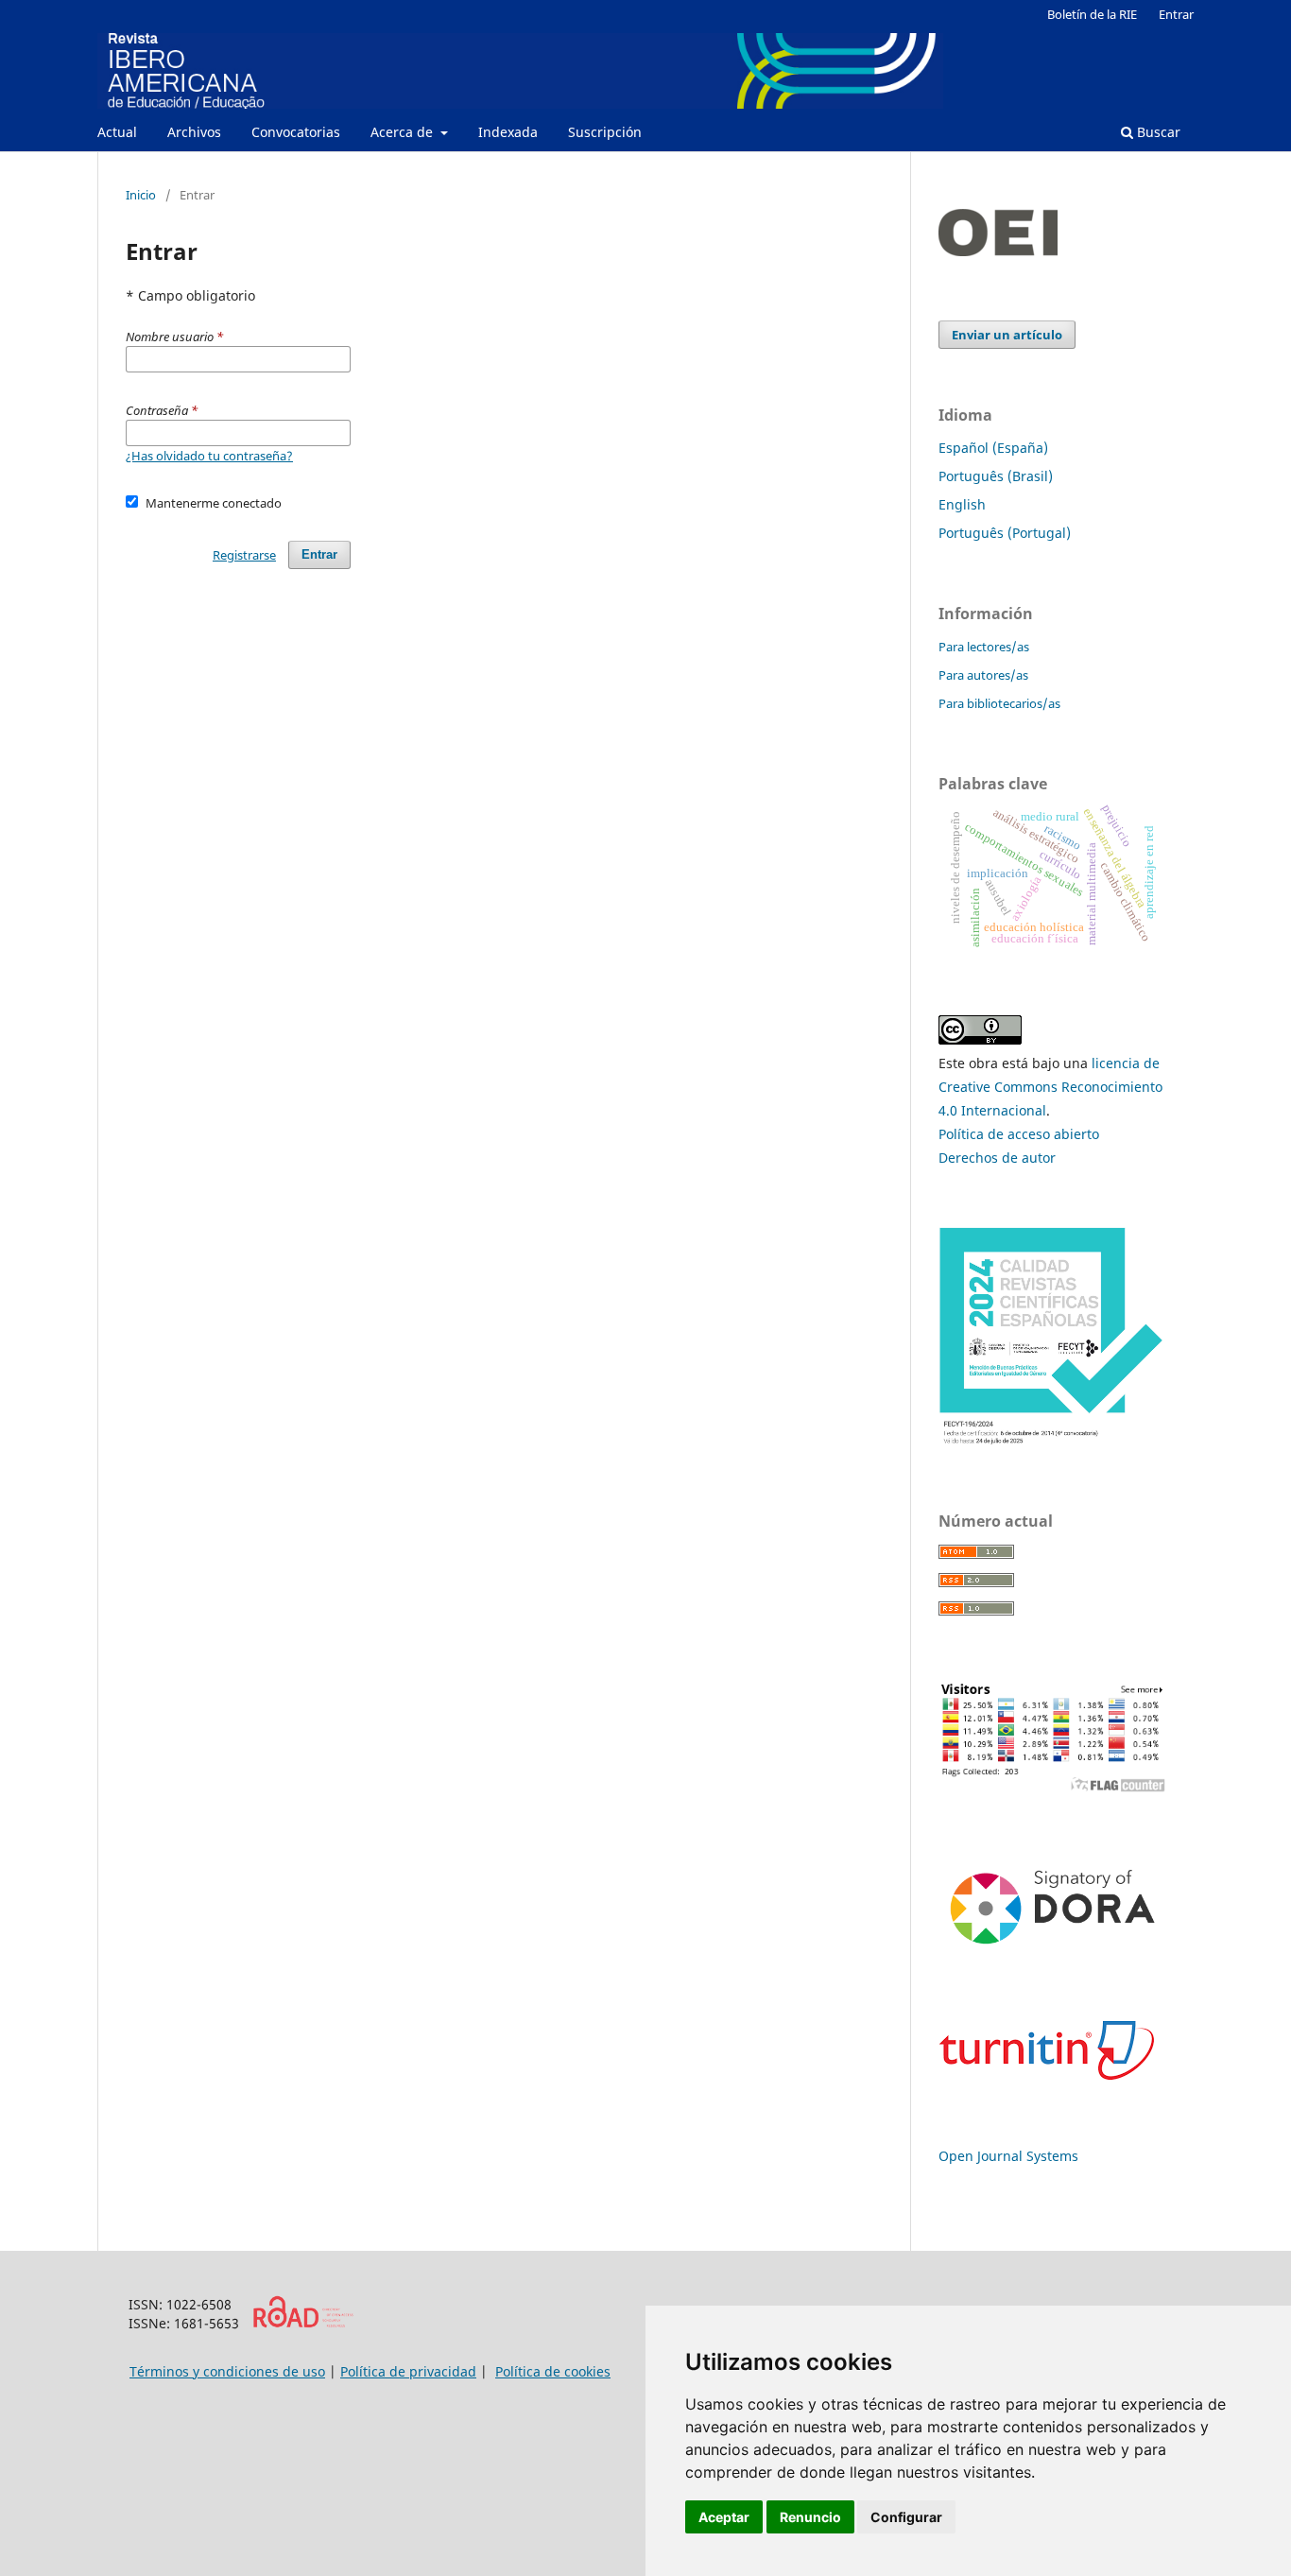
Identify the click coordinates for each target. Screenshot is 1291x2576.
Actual (117, 132)
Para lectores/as (984, 647)
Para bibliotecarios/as (999, 703)
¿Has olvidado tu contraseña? (209, 456)
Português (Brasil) (996, 476)
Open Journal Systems (1008, 2156)
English (962, 504)
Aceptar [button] (724, 2517)
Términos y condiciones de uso (227, 2371)
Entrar (1176, 14)
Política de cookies (553, 2371)
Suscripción (605, 132)
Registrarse (244, 555)
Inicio (141, 195)
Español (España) (993, 448)
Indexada (508, 132)
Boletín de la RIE (1092, 14)
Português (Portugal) (1005, 533)
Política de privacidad (408, 2371)
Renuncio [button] (810, 2517)
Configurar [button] (906, 2517)
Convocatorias (296, 132)
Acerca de (404, 132)
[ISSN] (303, 2323)
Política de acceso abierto (1019, 1134)
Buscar (1157, 132)
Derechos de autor (997, 1158)
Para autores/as (983, 675)
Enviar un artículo (1007, 335)
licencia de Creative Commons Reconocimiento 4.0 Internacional (1050, 1087)
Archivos (194, 132)
